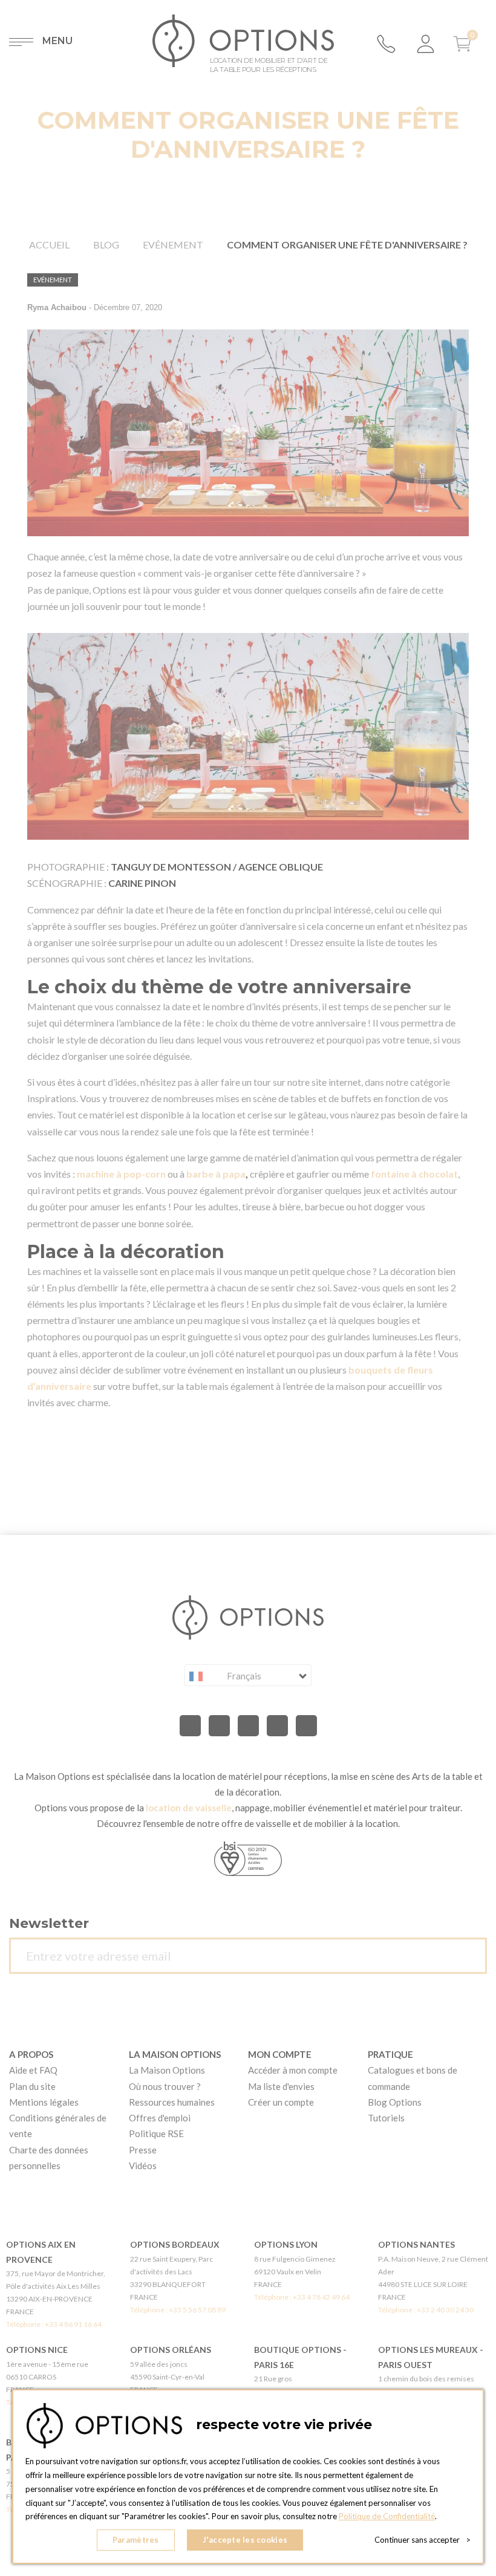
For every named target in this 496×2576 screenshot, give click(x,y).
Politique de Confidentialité (387, 2516)
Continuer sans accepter (423, 2540)
